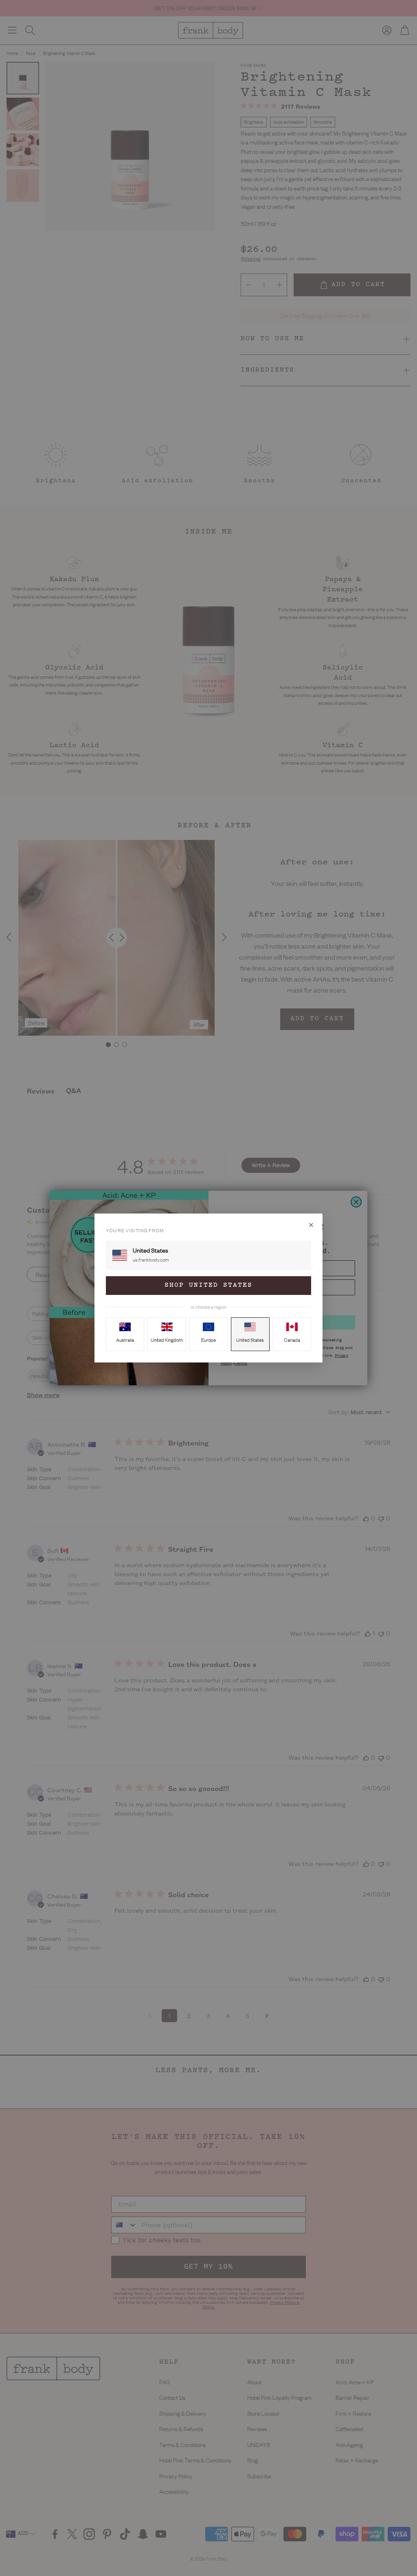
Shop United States (208, 1285)
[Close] (311, 1225)
